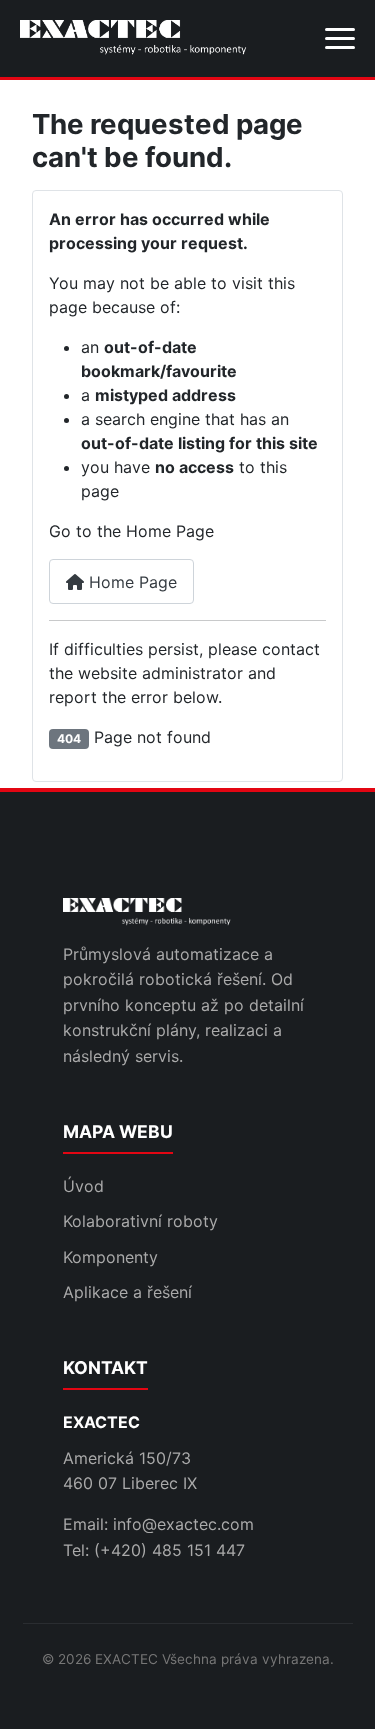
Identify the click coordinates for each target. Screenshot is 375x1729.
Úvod (83, 1186)
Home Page (130, 582)
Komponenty (110, 1257)
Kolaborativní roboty (140, 1221)
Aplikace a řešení (127, 1292)
